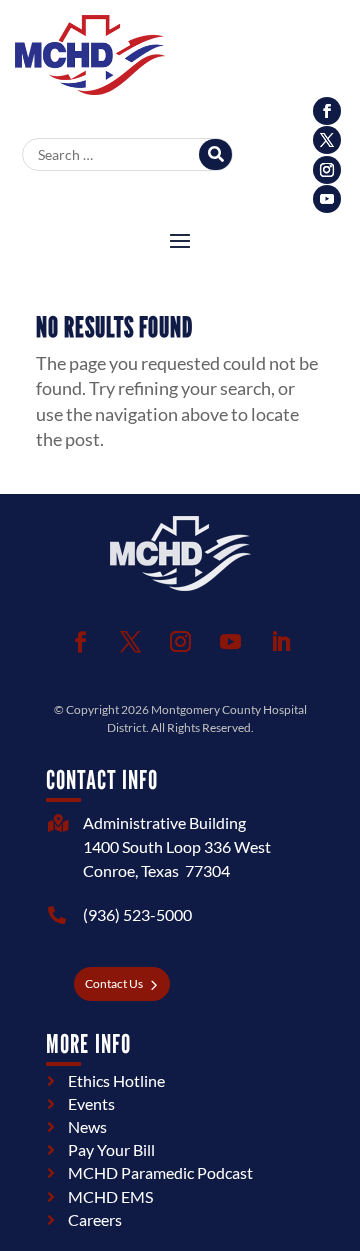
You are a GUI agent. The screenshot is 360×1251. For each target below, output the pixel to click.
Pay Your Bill (111, 1149)
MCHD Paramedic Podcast (160, 1172)
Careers (95, 1219)
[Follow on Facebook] (327, 111)
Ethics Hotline (116, 1080)
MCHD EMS (110, 1196)
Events (91, 1103)
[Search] (215, 154)
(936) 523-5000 (137, 914)
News (87, 1126)
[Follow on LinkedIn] (280, 642)
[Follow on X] (327, 140)
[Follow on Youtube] (327, 199)
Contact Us (114, 983)
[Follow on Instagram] (327, 170)
